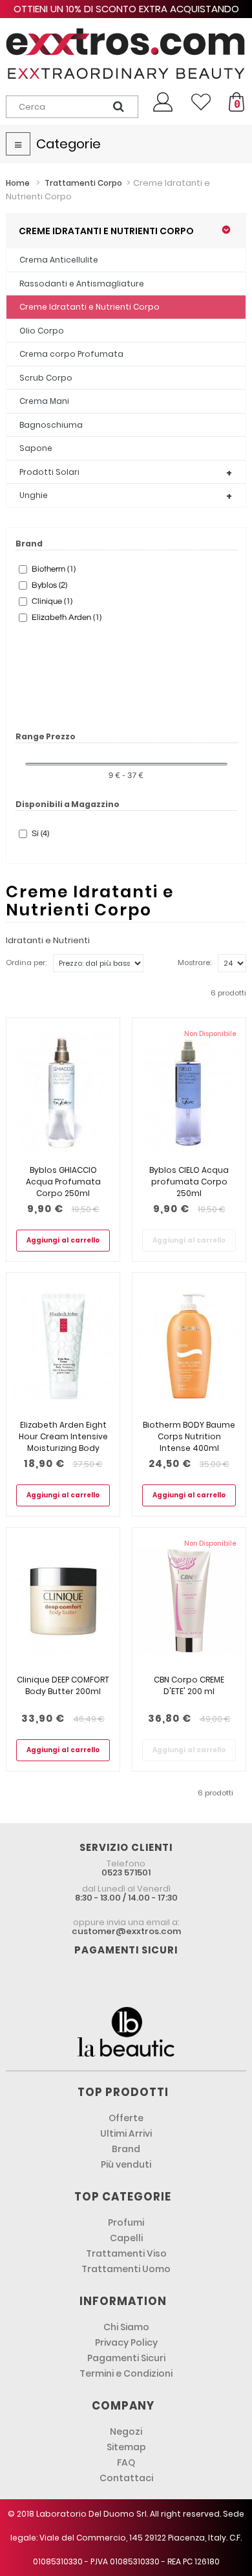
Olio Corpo (42, 331)
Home (18, 183)
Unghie (34, 495)
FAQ (126, 2462)
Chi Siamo (126, 2327)
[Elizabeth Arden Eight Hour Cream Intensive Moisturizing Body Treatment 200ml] (63, 1346)
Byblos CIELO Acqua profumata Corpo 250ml (189, 1182)
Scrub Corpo (46, 378)
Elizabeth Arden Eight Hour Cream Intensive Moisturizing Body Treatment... (63, 1442)
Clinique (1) (52, 601)
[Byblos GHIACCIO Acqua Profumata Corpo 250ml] (63, 1091)
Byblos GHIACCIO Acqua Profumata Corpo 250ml (63, 1182)
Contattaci (126, 2478)
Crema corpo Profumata (71, 354)
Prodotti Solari (49, 472)
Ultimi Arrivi (126, 2133)
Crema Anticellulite (59, 260)
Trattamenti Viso (126, 2253)
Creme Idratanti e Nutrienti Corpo (89, 307)
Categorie (68, 144)
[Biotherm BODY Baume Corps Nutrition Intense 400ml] (189, 1346)
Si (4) (40, 834)
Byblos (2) (49, 585)
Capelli (126, 2238)
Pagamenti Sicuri (126, 2358)
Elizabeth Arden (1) (67, 617)
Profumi (126, 2222)
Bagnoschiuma (51, 425)
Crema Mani (44, 401)
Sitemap (126, 2447)
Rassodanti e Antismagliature (82, 284)
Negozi (126, 2431)
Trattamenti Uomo (126, 2269)
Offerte (126, 2118)
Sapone (36, 448)
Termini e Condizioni (126, 2373)
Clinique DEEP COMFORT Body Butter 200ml (63, 1685)
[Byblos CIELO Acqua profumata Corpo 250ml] (189, 1091)
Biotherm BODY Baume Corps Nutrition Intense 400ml (189, 1436)
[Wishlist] (201, 102)
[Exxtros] (126, 54)
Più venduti (126, 2164)
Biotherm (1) (54, 569)
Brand (126, 2149)
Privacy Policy (126, 2342)
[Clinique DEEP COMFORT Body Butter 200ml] (63, 1601)
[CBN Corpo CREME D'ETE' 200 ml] (189, 1601)
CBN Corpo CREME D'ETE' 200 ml (189, 1685)
